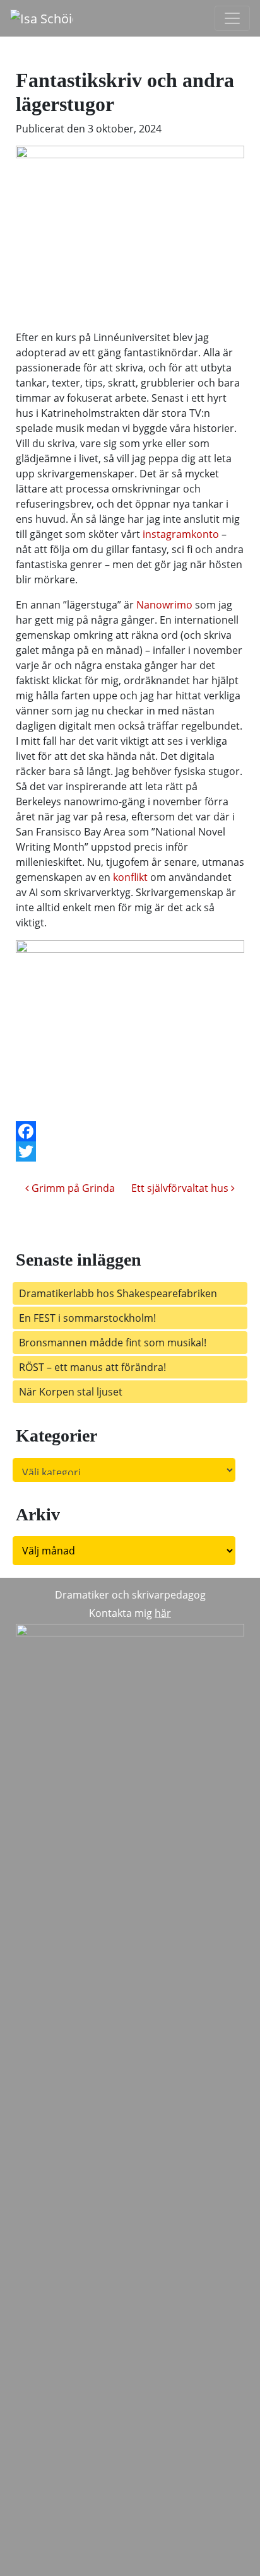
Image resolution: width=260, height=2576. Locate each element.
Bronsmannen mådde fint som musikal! (113, 1343)
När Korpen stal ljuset (71, 1392)
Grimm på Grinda (72, 1188)
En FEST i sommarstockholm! (87, 1318)
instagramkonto (181, 534)
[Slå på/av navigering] (232, 18)
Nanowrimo (164, 605)
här (163, 1613)
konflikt (130, 877)
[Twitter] (130, 1151)
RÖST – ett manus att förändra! (96, 1367)
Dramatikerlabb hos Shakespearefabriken (118, 1293)
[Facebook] (130, 1131)
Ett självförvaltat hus (181, 1188)
